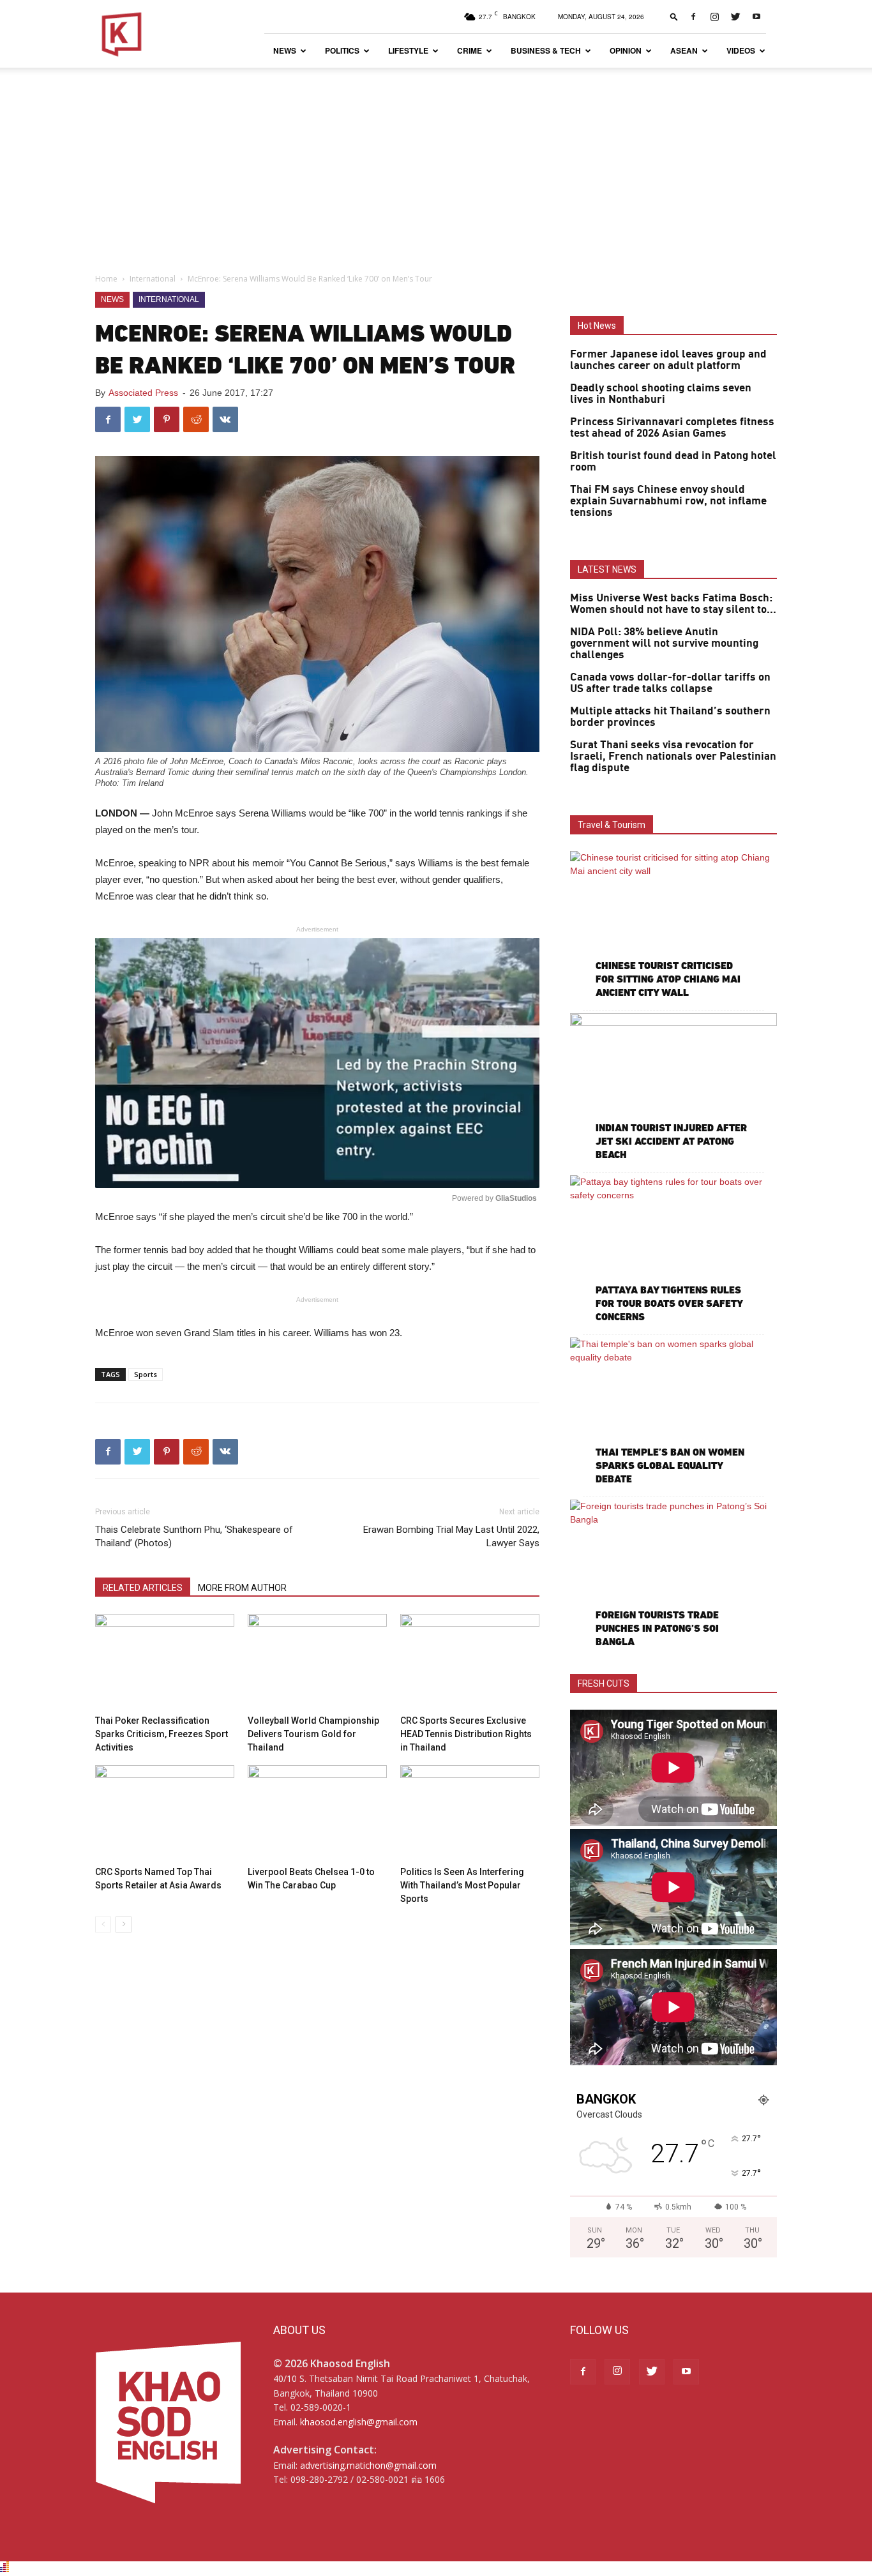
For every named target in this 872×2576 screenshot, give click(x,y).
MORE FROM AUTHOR (242, 1588)
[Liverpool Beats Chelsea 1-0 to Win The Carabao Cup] (317, 1813)
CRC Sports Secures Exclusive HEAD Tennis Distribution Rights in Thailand (466, 1734)
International (153, 279)
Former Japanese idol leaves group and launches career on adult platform (668, 360)
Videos (741, 50)
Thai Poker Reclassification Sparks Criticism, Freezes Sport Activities (162, 1734)
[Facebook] (693, 17)
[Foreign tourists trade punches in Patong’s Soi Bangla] (673, 1575)
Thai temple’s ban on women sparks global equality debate (670, 1465)
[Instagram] (714, 17)
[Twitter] (735, 17)
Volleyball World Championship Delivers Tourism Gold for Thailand (313, 1734)
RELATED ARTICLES (143, 1588)
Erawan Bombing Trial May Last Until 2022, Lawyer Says (451, 1536)
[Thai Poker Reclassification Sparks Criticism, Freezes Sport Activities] (165, 1662)
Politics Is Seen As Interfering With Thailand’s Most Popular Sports (462, 1885)
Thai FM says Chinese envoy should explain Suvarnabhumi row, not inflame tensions (668, 501)
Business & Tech (546, 50)
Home (106, 279)
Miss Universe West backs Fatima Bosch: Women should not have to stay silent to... (673, 604)
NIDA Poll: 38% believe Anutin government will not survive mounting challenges (664, 644)
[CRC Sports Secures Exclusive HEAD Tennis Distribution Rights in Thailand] (470, 1662)
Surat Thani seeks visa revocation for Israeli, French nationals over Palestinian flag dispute (673, 757)
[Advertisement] (436, 163)
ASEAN (684, 50)
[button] (674, 16)
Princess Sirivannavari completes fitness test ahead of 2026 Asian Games (672, 428)
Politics (342, 50)
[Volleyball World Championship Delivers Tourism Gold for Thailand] (317, 1662)
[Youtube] (756, 17)
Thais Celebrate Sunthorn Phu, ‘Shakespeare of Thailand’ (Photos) (194, 1536)
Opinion (626, 50)
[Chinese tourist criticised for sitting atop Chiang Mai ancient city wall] (673, 926)
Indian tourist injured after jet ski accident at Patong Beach (671, 1141)
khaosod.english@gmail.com (359, 2422)
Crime (470, 50)
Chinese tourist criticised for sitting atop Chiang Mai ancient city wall (668, 979)
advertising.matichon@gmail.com (368, 2465)
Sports (146, 1374)
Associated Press (143, 393)
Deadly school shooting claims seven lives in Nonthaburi (661, 394)
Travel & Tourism (612, 825)
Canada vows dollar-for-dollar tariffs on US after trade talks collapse (670, 683)
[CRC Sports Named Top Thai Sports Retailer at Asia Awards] (165, 1813)
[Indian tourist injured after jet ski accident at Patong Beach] (673, 1088)
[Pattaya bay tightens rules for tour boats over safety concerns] (673, 1250)
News (285, 50)
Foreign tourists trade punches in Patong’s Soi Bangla (657, 1628)
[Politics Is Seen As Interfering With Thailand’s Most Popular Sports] (470, 1813)
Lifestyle (408, 50)
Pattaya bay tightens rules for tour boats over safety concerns (669, 1303)
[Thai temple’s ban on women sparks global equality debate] (673, 1412)
